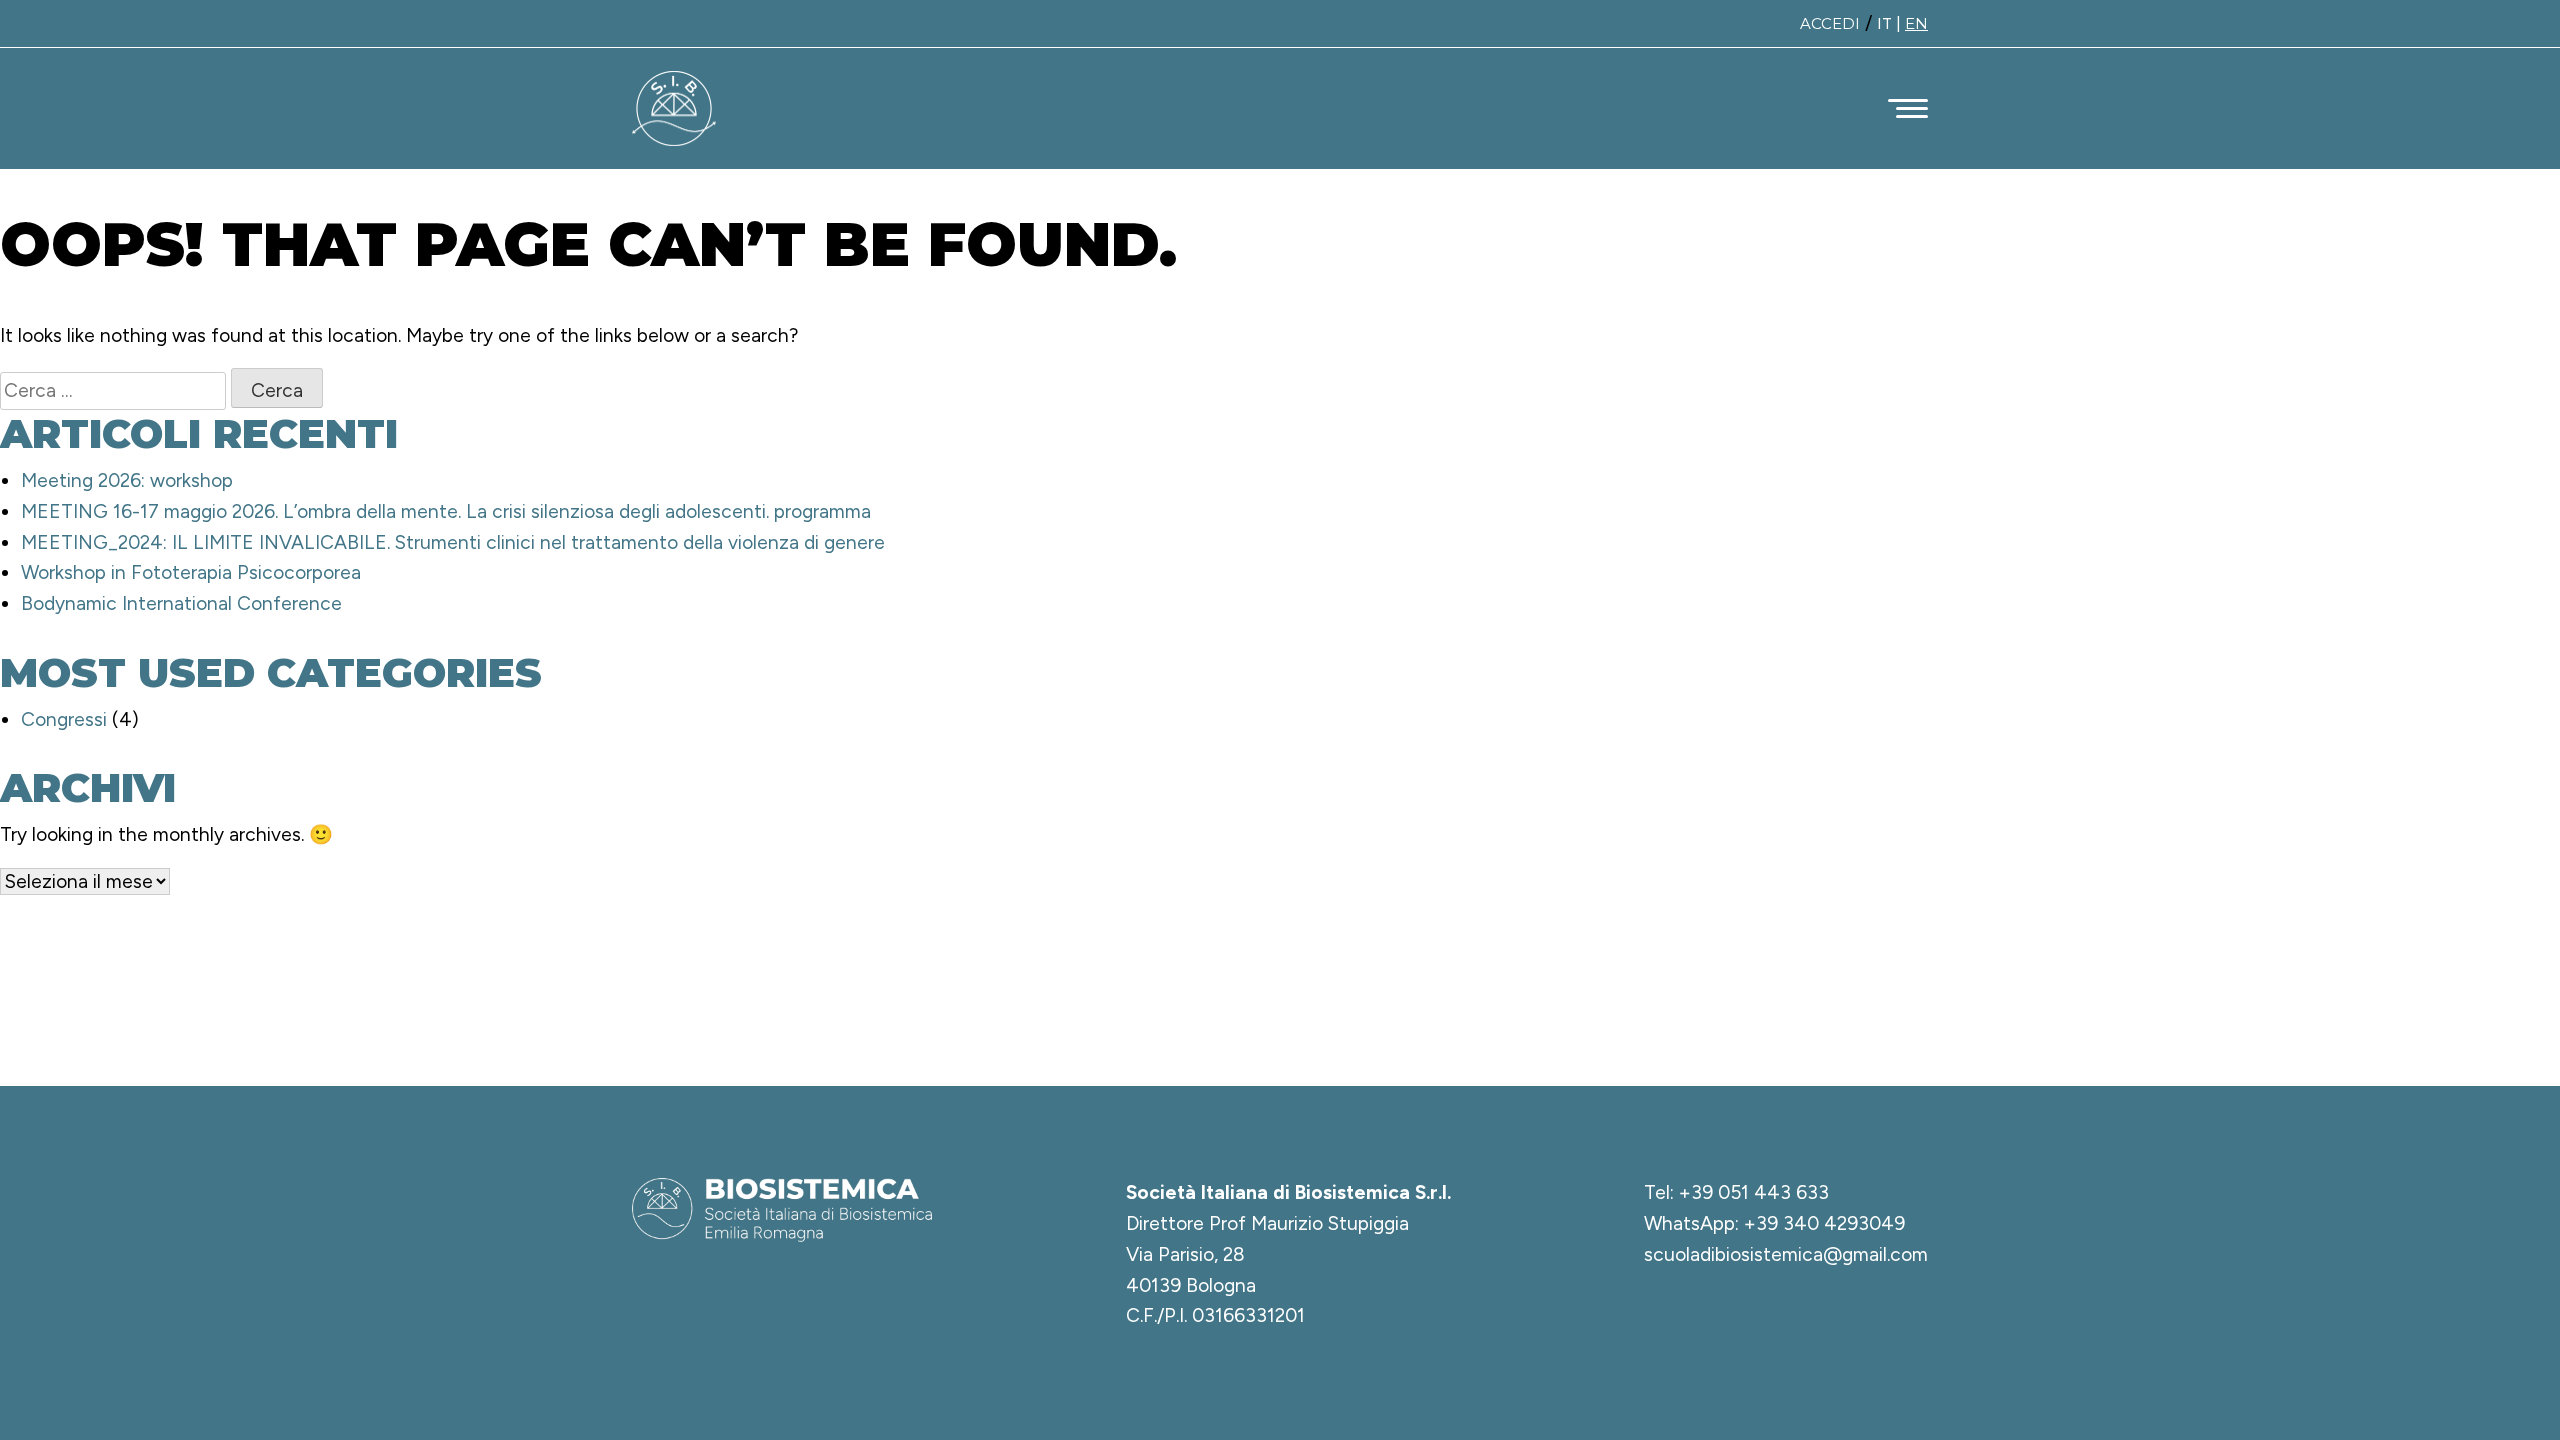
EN (1916, 23)
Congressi (64, 719)
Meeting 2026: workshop (127, 480)
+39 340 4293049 (1824, 1223)
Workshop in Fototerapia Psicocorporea (191, 572)
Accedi (1830, 23)
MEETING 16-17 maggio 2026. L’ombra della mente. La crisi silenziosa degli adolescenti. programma (446, 511)
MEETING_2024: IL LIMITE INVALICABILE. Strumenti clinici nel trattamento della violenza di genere (453, 542)
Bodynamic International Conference (181, 603)
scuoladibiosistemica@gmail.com (1786, 1254)
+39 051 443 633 (1754, 1192)
